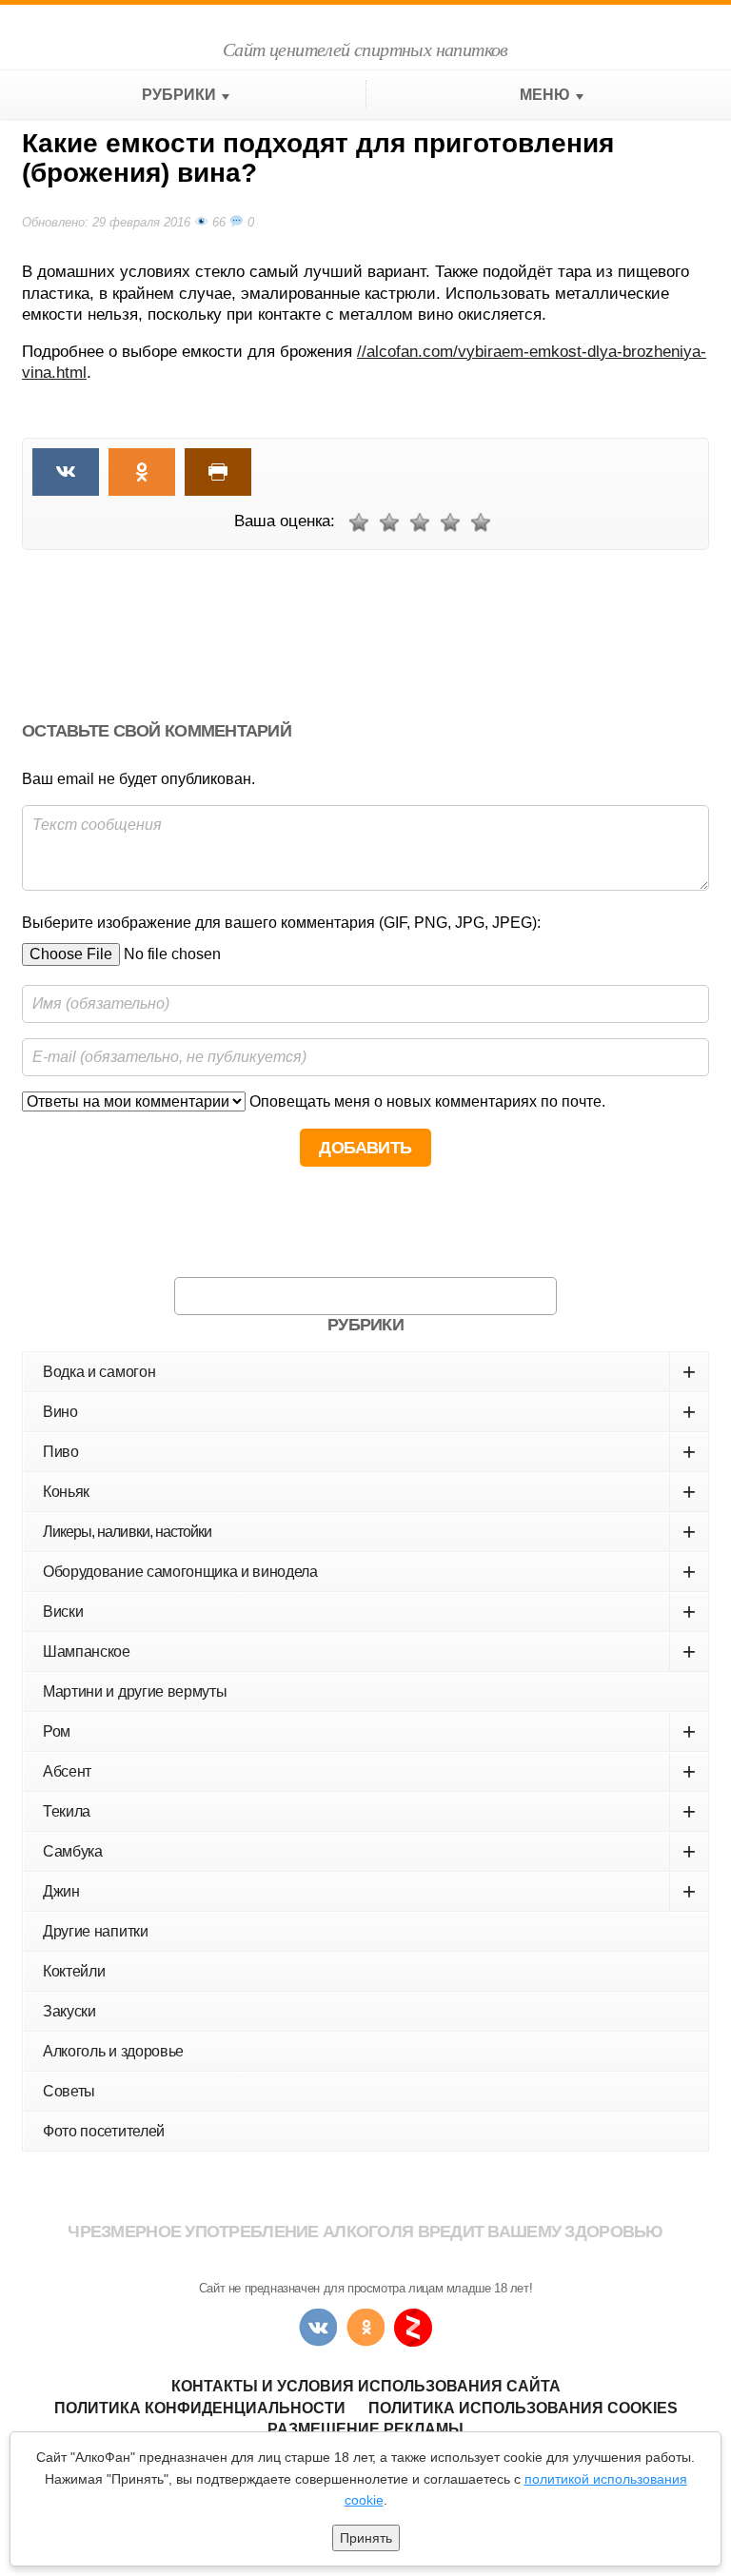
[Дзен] (413, 2328)
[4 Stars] (450, 522)
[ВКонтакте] (318, 2328)
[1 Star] (359, 522)
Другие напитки (96, 1931)
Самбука (369, 1851)
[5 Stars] (481, 522)
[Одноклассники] (365, 2328)
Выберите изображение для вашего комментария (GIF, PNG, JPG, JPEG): (281, 923)
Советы (69, 2091)
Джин (369, 1891)
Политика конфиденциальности (200, 2408)
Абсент (369, 1771)
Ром (369, 1731)
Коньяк (369, 1492)
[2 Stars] (389, 522)
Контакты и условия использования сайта (366, 2386)
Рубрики (179, 95)
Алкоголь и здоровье (113, 2051)
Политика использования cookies (523, 2408)
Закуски (69, 2011)
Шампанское (369, 1652)
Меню (545, 95)
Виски (369, 1612)
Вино (369, 1412)
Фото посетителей (104, 2131)
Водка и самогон (369, 1372)
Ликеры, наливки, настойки (369, 1532)
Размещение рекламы (365, 2429)
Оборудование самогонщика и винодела (369, 1572)
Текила (369, 1811)
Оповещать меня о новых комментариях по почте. (425, 1101)
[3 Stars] (420, 522)
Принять (366, 2538)
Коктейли (74, 1971)
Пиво (369, 1452)
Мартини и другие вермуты (135, 1691)
